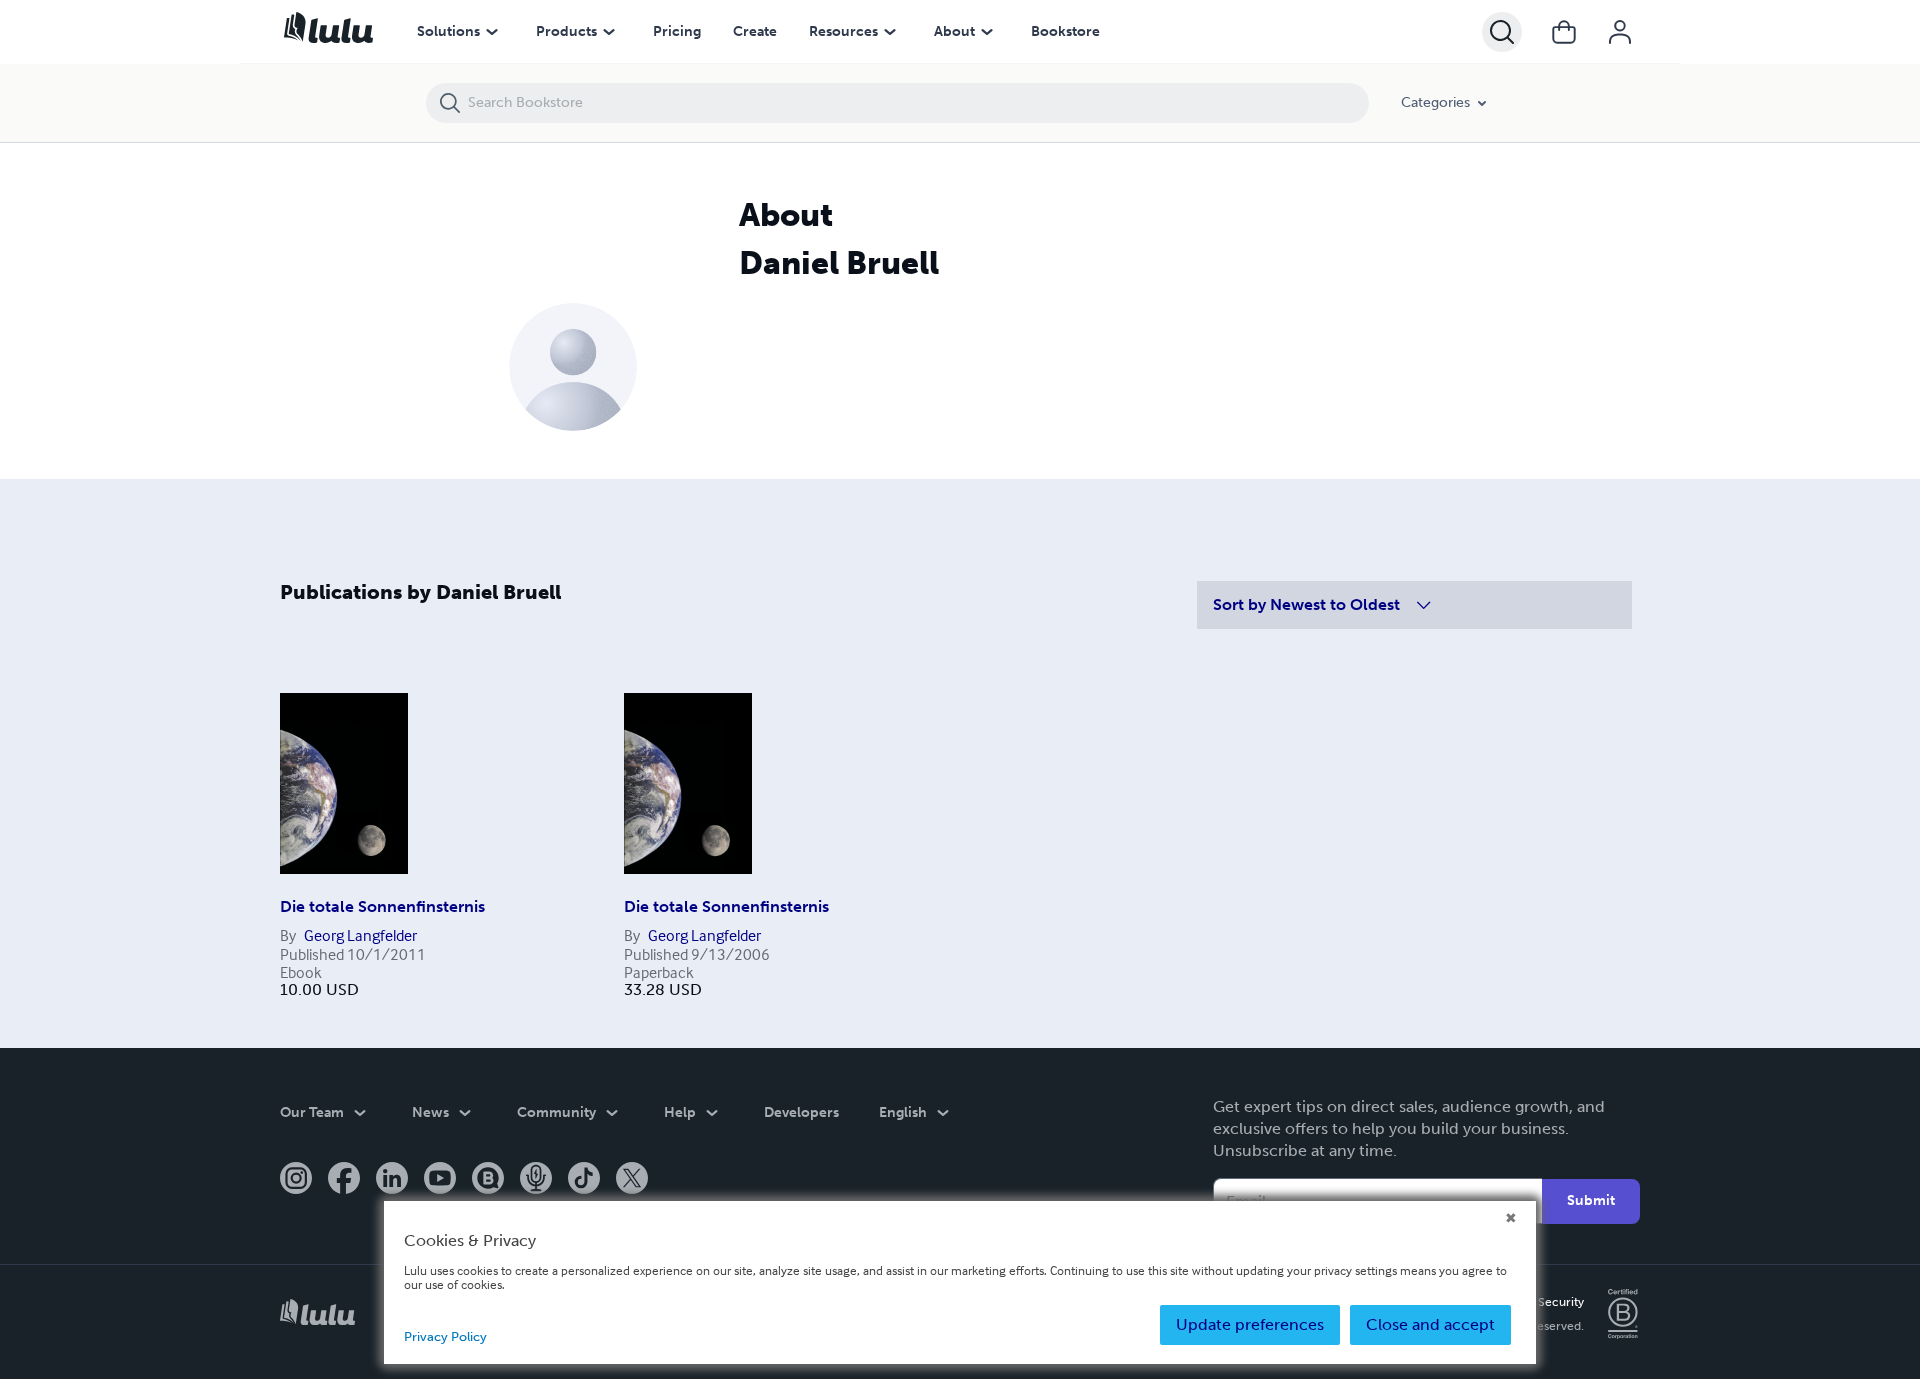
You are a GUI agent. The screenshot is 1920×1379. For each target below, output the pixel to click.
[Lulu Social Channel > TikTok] (584, 1180)
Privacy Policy (445, 1336)
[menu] (492, 32)
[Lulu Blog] (488, 1180)
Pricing (677, 31)
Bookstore (1065, 31)
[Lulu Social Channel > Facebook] (344, 1180)
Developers (801, 1112)
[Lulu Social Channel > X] (632, 1180)
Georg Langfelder (360, 935)
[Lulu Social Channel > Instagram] (296, 1180)
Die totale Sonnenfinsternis (382, 906)
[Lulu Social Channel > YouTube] (440, 1180)
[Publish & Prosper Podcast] (536, 1180)
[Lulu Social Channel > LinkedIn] (392, 1180)
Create (755, 31)
